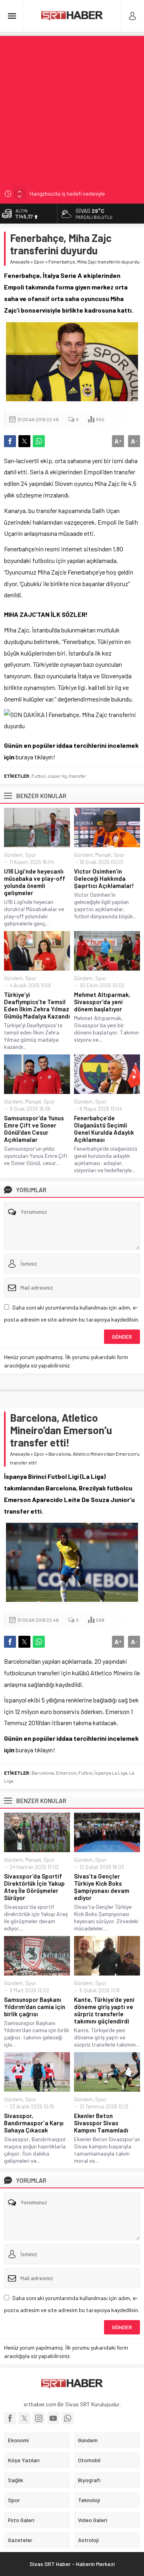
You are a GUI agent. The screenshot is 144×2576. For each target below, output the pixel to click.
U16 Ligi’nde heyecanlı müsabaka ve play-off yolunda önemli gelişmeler (35, 882)
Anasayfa (20, 262)
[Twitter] (24, 2418)
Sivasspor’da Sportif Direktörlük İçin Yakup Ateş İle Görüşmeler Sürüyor (34, 1887)
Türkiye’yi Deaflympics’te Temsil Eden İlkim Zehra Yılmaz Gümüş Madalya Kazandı (37, 1005)
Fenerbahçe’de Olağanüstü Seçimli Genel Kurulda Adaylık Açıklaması (104, 1129)
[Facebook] (10, 2418)
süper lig (57, 776)
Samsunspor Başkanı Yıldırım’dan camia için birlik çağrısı (35, 2007)
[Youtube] (53, 2418)
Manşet (103, 855)
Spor (39, 262)
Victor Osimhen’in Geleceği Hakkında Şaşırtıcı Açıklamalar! (104, 878)
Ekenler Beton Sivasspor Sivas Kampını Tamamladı (101, 2123)
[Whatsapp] (68, 2418)
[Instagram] (39, 2418)
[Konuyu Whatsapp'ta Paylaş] (39, 441)
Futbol (39, 776)
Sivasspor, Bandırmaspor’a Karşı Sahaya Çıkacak (34, 2123)
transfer (78, 776)
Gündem (13, 855)
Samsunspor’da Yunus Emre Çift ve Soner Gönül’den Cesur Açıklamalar (34, 1129)
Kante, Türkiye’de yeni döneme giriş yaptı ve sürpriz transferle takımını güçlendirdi (104, 2010)
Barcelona (43, 1773)
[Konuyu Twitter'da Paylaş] (24, 441)
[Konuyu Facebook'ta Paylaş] (10, 441)
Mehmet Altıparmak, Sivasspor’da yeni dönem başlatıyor (102, 1002)
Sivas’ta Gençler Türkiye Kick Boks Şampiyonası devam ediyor (102, 1887)
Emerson (66, 1773)
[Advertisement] (72, 108)
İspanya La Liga (111, 1773)
